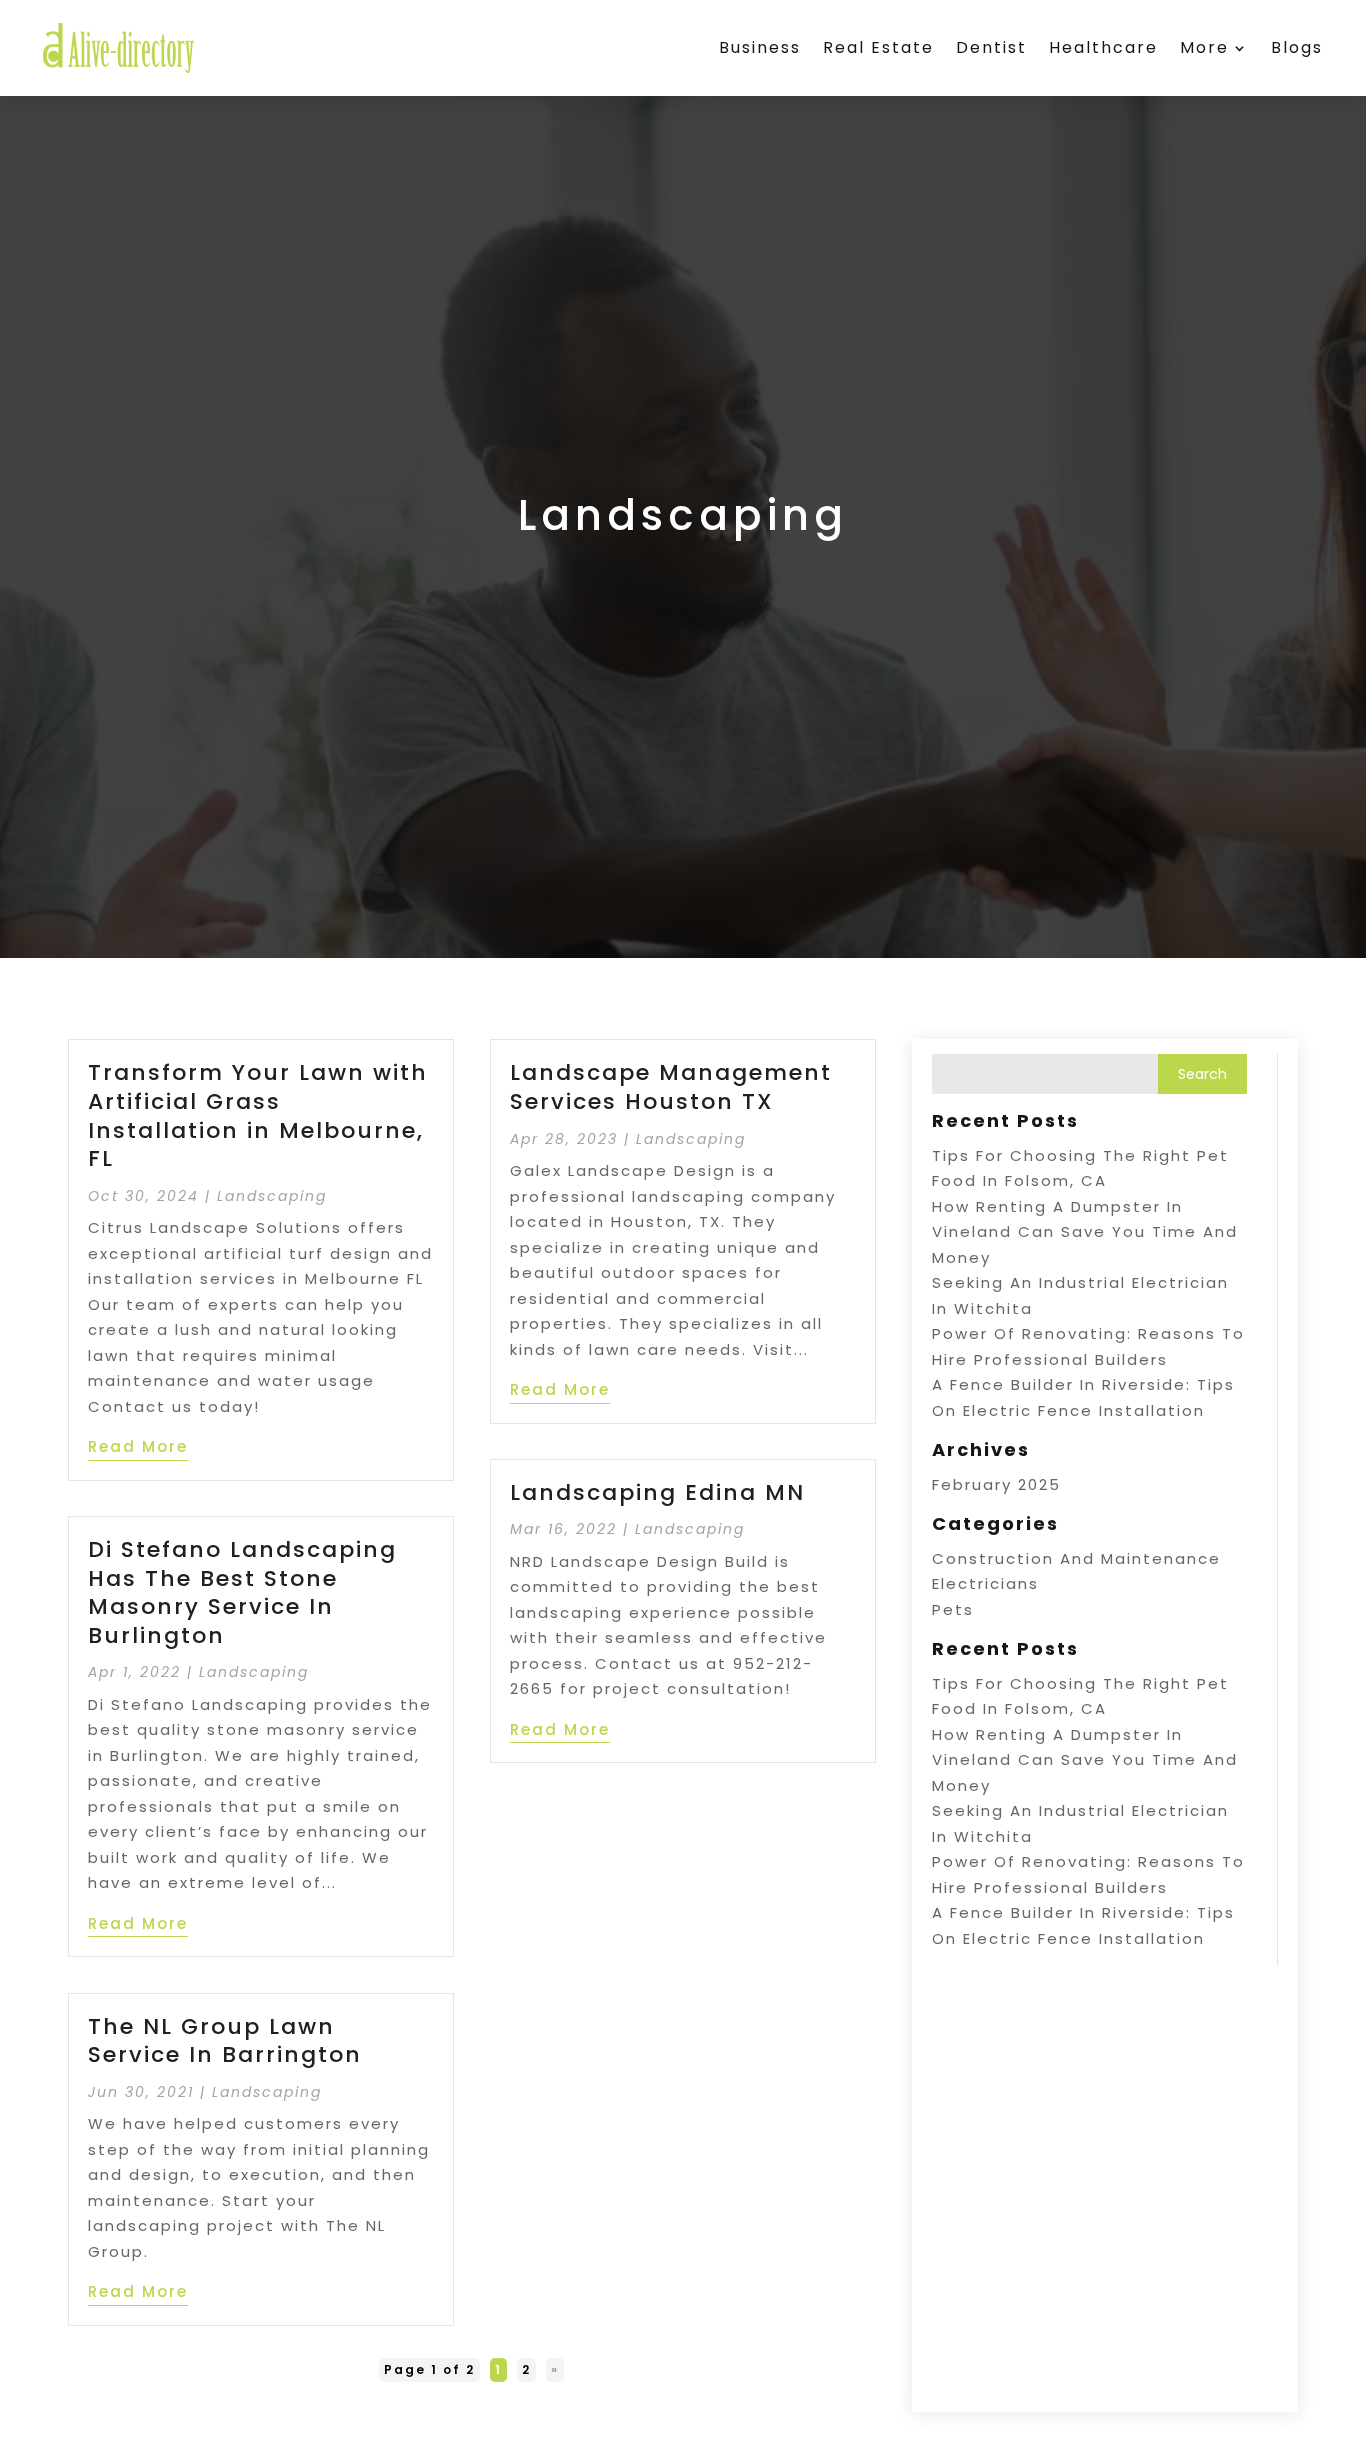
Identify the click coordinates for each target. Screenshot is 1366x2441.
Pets (953, 1609)
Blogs (1297, 47)
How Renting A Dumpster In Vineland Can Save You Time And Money (1085, 1232)
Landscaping (272, 1196)
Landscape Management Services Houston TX (671, 1087)
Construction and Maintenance (1076, 1558)
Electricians (985, 1583)
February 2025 (996, 1484)
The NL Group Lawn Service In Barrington (225, 2041)
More (1204, 47)
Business (760, 47)
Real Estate (878, 47)
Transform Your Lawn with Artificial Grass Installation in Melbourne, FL (258, 1115)
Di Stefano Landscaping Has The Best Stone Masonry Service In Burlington (242, 1592)
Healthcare (1103, 47)
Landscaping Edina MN (657, 1492)
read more (138, 1446)
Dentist (991, 47)
